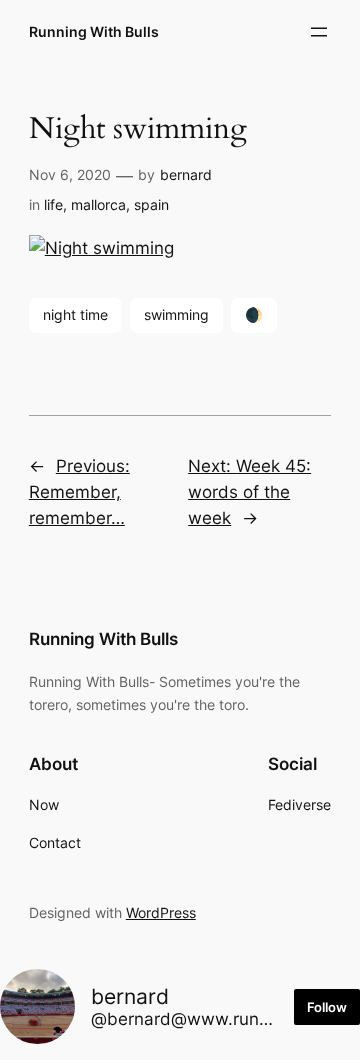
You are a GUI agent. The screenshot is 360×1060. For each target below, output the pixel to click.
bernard (186, 174)
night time (75, 314)
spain (151, 204)
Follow (327, 1007)
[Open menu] (319, 32)
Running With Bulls (94, 31)
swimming (176, 314)
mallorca (98, 204)
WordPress (161, 912)
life (53, 204)
